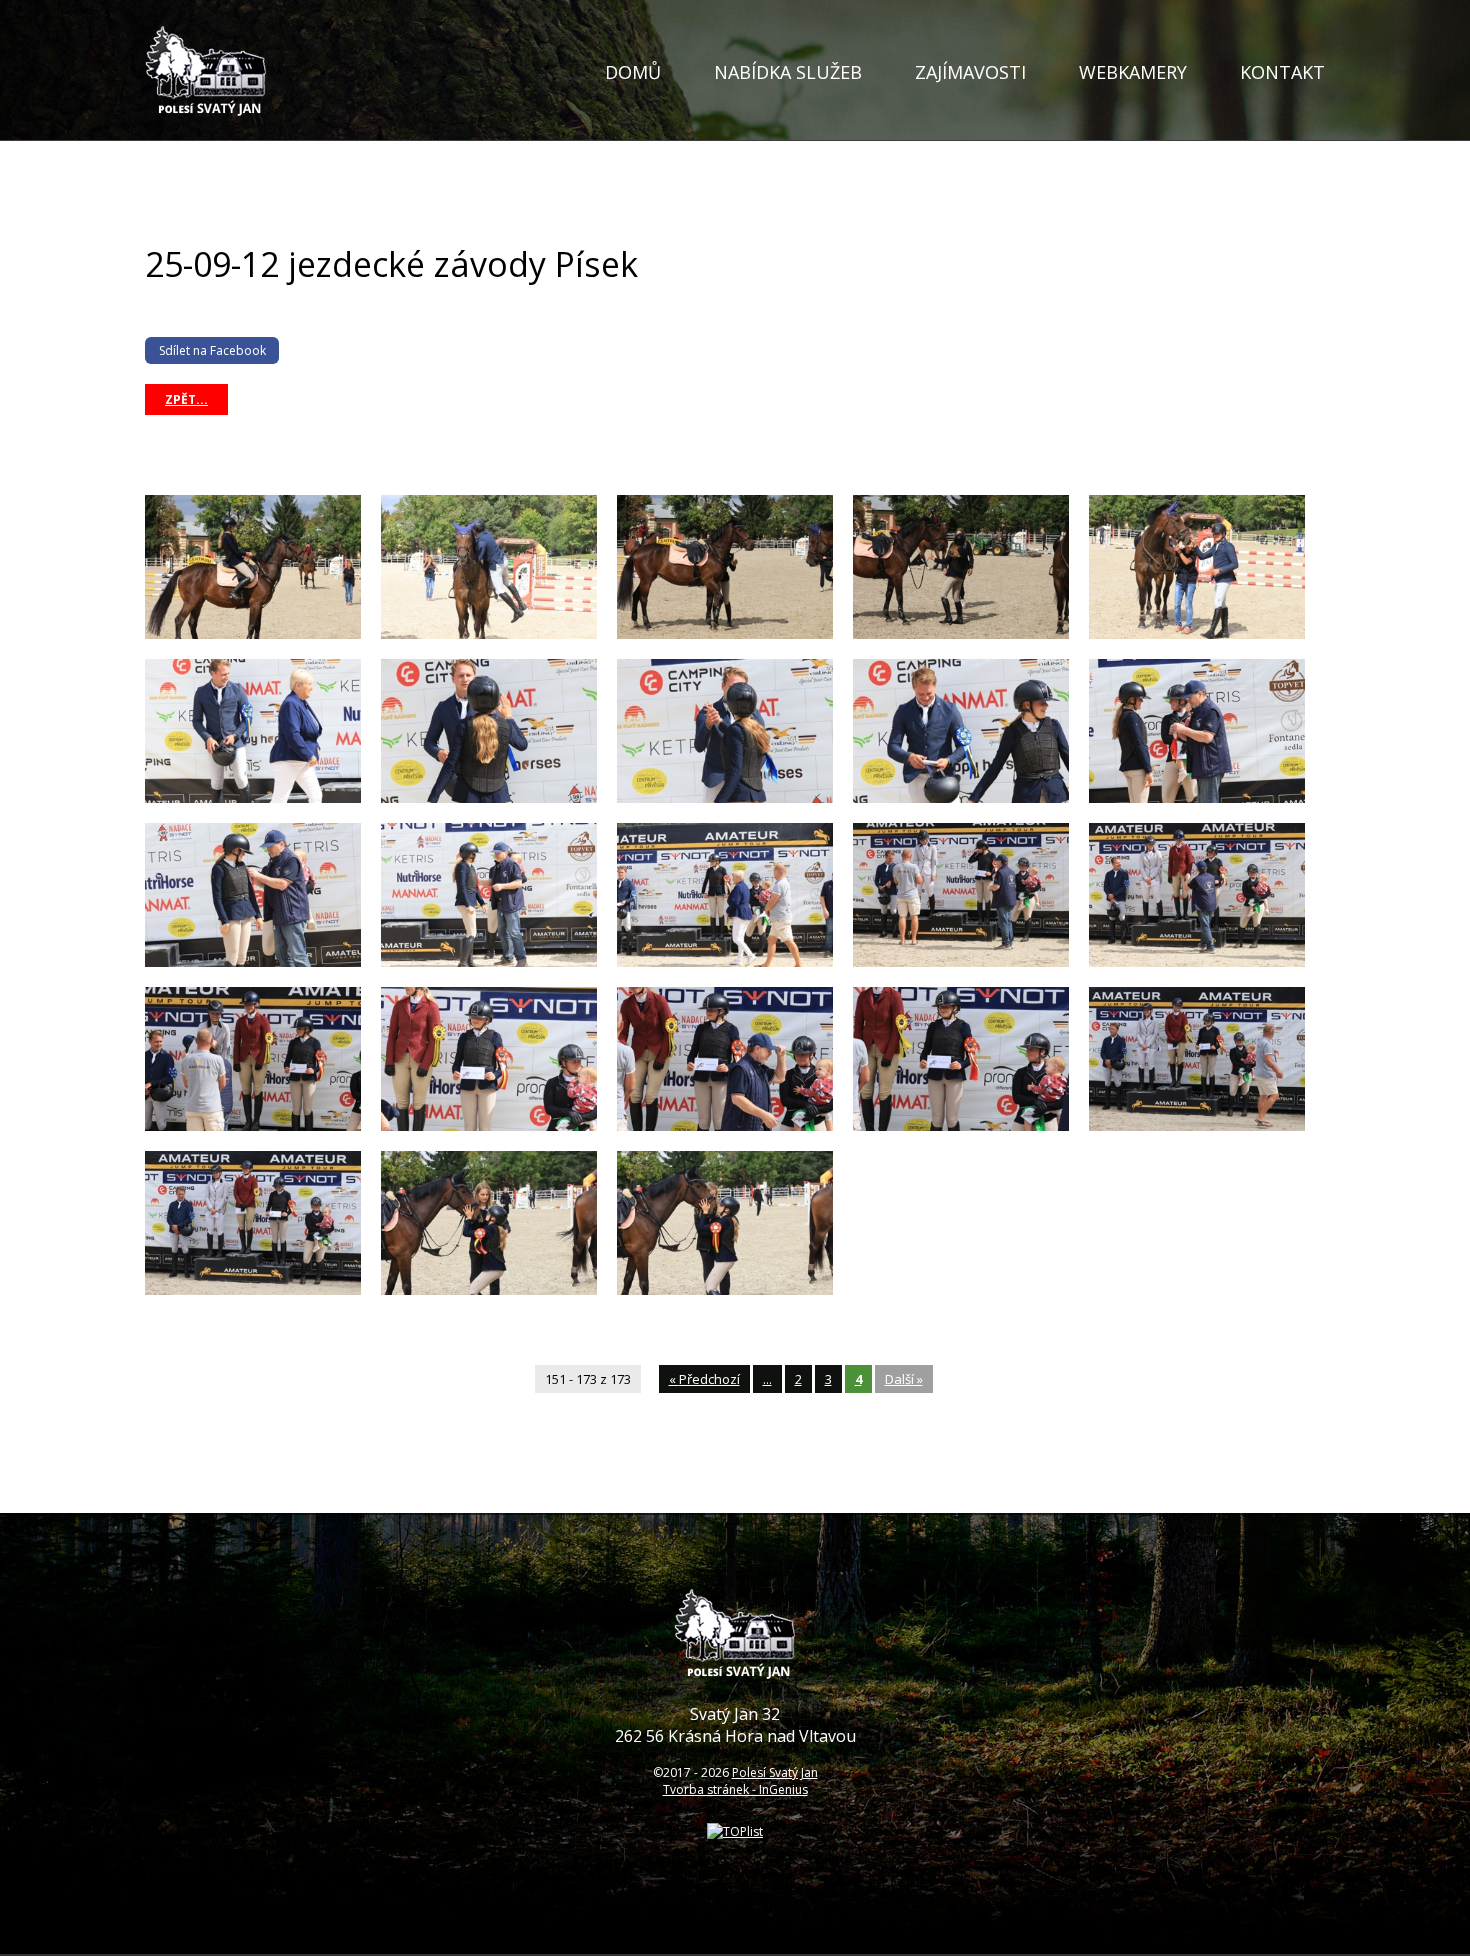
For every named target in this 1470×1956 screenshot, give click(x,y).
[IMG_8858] (489, 634)
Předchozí (704, 1379)
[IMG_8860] (961, 634)
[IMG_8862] (1197, 634)
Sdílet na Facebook (212, 350)
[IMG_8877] (725, 1126)
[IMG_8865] (489, 798)
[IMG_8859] (725, 634)
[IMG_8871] (725, 962)
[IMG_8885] (725, 1290)
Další (904, 1379)
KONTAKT (1282, 72)
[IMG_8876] (489, 1126)
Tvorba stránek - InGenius (735, 1789)
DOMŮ (633, 72)
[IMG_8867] (961, 798)
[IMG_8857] (253, 634)
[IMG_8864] (253, 798)
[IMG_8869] (253, 962)
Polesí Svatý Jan (775, 1772)
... (767, 1379)
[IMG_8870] (489, 962)
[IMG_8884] (489, 1290)
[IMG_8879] (1197, 1126)
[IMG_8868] (1197, 798)
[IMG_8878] (961, 1126)
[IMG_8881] (253, 1290)
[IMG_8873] (1197, 962)
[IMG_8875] (253, 1126)
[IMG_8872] (961, 962)
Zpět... (186, 399)
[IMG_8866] (725, 798)
